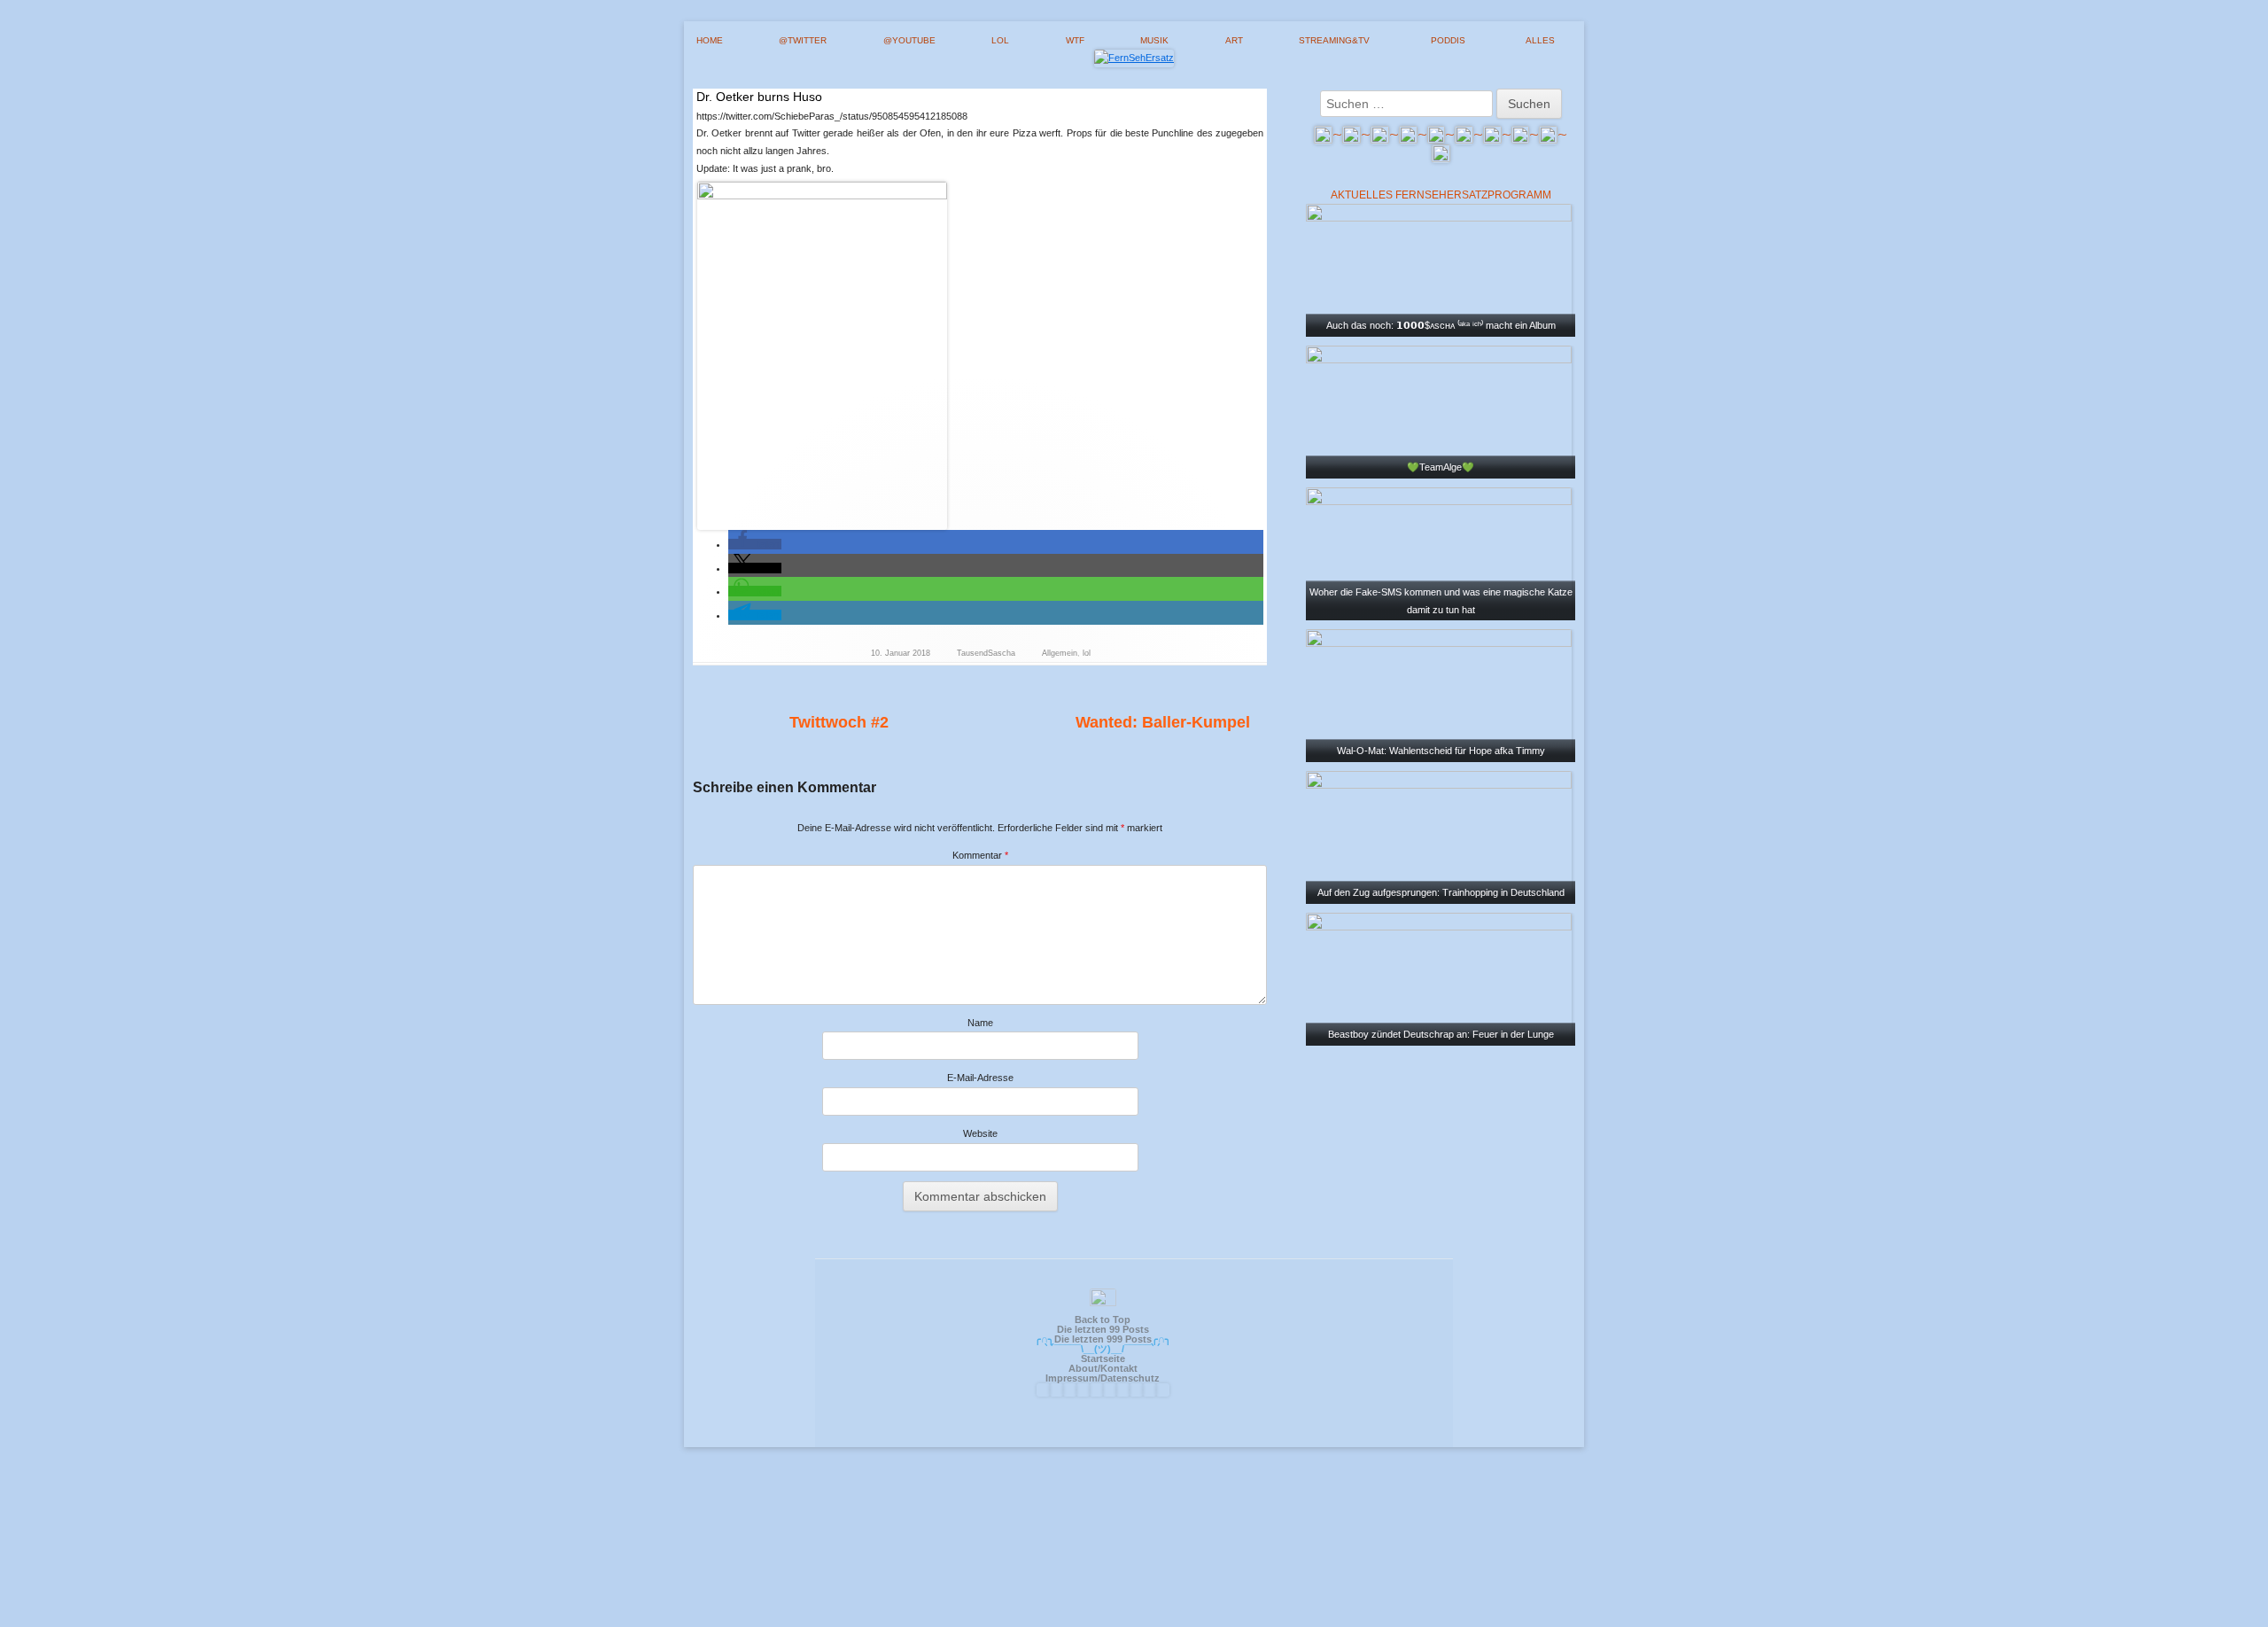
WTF (1075, 40)
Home (710, 40)
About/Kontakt (1103, 1368)
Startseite (1103, 1358)
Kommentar (980, 855)
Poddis (1448, 40)
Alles (1540, 40)
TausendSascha (986, 653)
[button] (755, 544)
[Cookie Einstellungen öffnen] (1134, 1619)
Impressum (1072, 1378)
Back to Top (1103, 1320)
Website (980, 1133)
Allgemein (1060, 653)
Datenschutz (1130, 1378)
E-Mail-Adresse (980, 1078)
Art (1234, 40)
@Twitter (803, 40)
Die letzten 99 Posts (1103, 1329)
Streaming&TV (1334, 40)
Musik (1154, 40)
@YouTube (909, 40)
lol (1000, 40)
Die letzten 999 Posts (1103, 1339)
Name (980, 1023)
